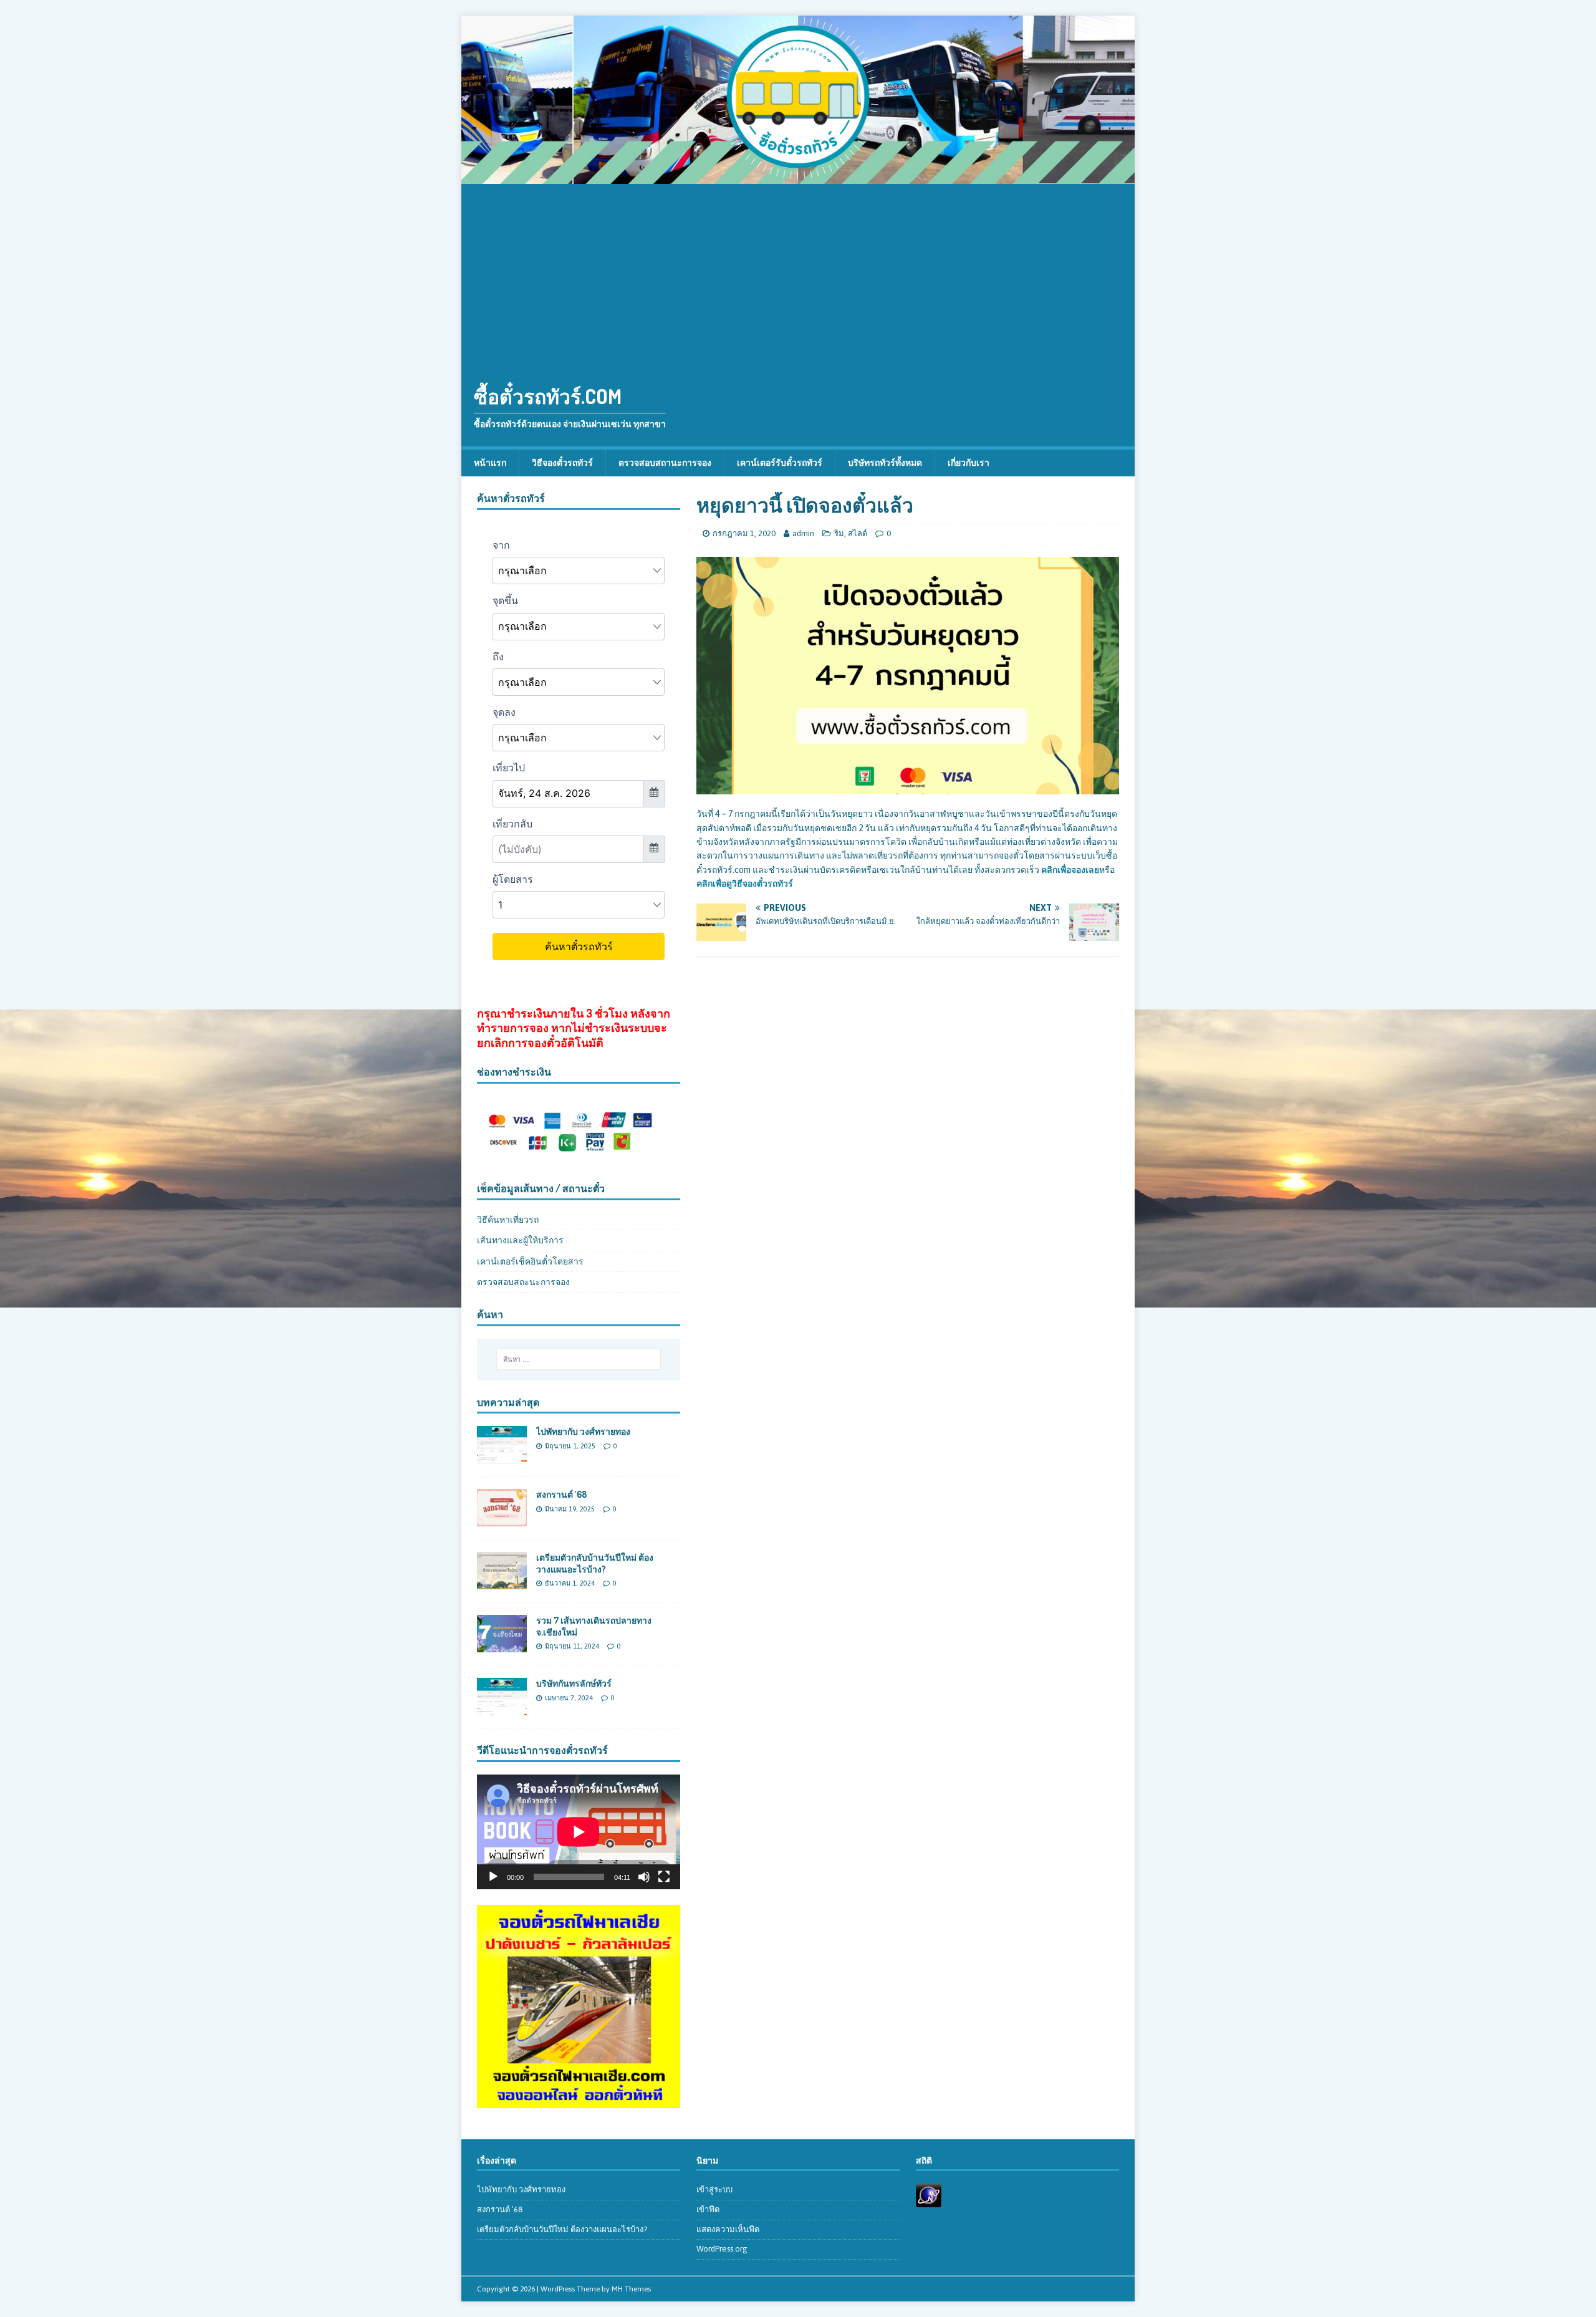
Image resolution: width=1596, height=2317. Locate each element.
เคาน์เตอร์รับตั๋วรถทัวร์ (780, 463)
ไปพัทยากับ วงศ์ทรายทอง (583, 1431)
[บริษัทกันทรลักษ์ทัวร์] (502, 1708)
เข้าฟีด (708, 2209)
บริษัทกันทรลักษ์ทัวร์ (574, 1683)
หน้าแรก (490, 463)
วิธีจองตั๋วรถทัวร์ (562, 463)
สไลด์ (858, 533)
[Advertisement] (798, 277)
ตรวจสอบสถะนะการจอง (523, 1282)
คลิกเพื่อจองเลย (1070, 870)
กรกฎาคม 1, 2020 (744, 533)
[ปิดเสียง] (644, 1877)
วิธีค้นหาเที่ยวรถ (508, 1220)
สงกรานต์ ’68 (561, 1494)
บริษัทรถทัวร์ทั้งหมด (885, 463)
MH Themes (631, 2289)
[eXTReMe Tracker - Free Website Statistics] (929, 2200)
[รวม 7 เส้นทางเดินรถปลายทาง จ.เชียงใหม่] (502, 1645)
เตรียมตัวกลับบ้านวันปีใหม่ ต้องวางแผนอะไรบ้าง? (595, 1563)
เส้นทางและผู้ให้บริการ (520, 1240)
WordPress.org (722, 2249)
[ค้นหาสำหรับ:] (579, 1359)
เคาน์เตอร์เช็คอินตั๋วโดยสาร (530, 1261)
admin (803, 533)
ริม (839, 533)
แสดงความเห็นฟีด (728, 2229)
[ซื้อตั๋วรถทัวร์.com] (798, 177)
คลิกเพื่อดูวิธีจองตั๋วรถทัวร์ (745, 884)
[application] (579, 1832)
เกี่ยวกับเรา (969, 463)
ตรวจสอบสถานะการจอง (665, 463)
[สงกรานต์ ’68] (502, 1520)
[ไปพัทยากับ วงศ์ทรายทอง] (502, 1457)
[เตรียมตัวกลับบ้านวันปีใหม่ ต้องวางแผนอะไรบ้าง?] (502, 1582)
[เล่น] (493, 1877)
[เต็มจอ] (664, 1877)
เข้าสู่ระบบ (714, 2189)
